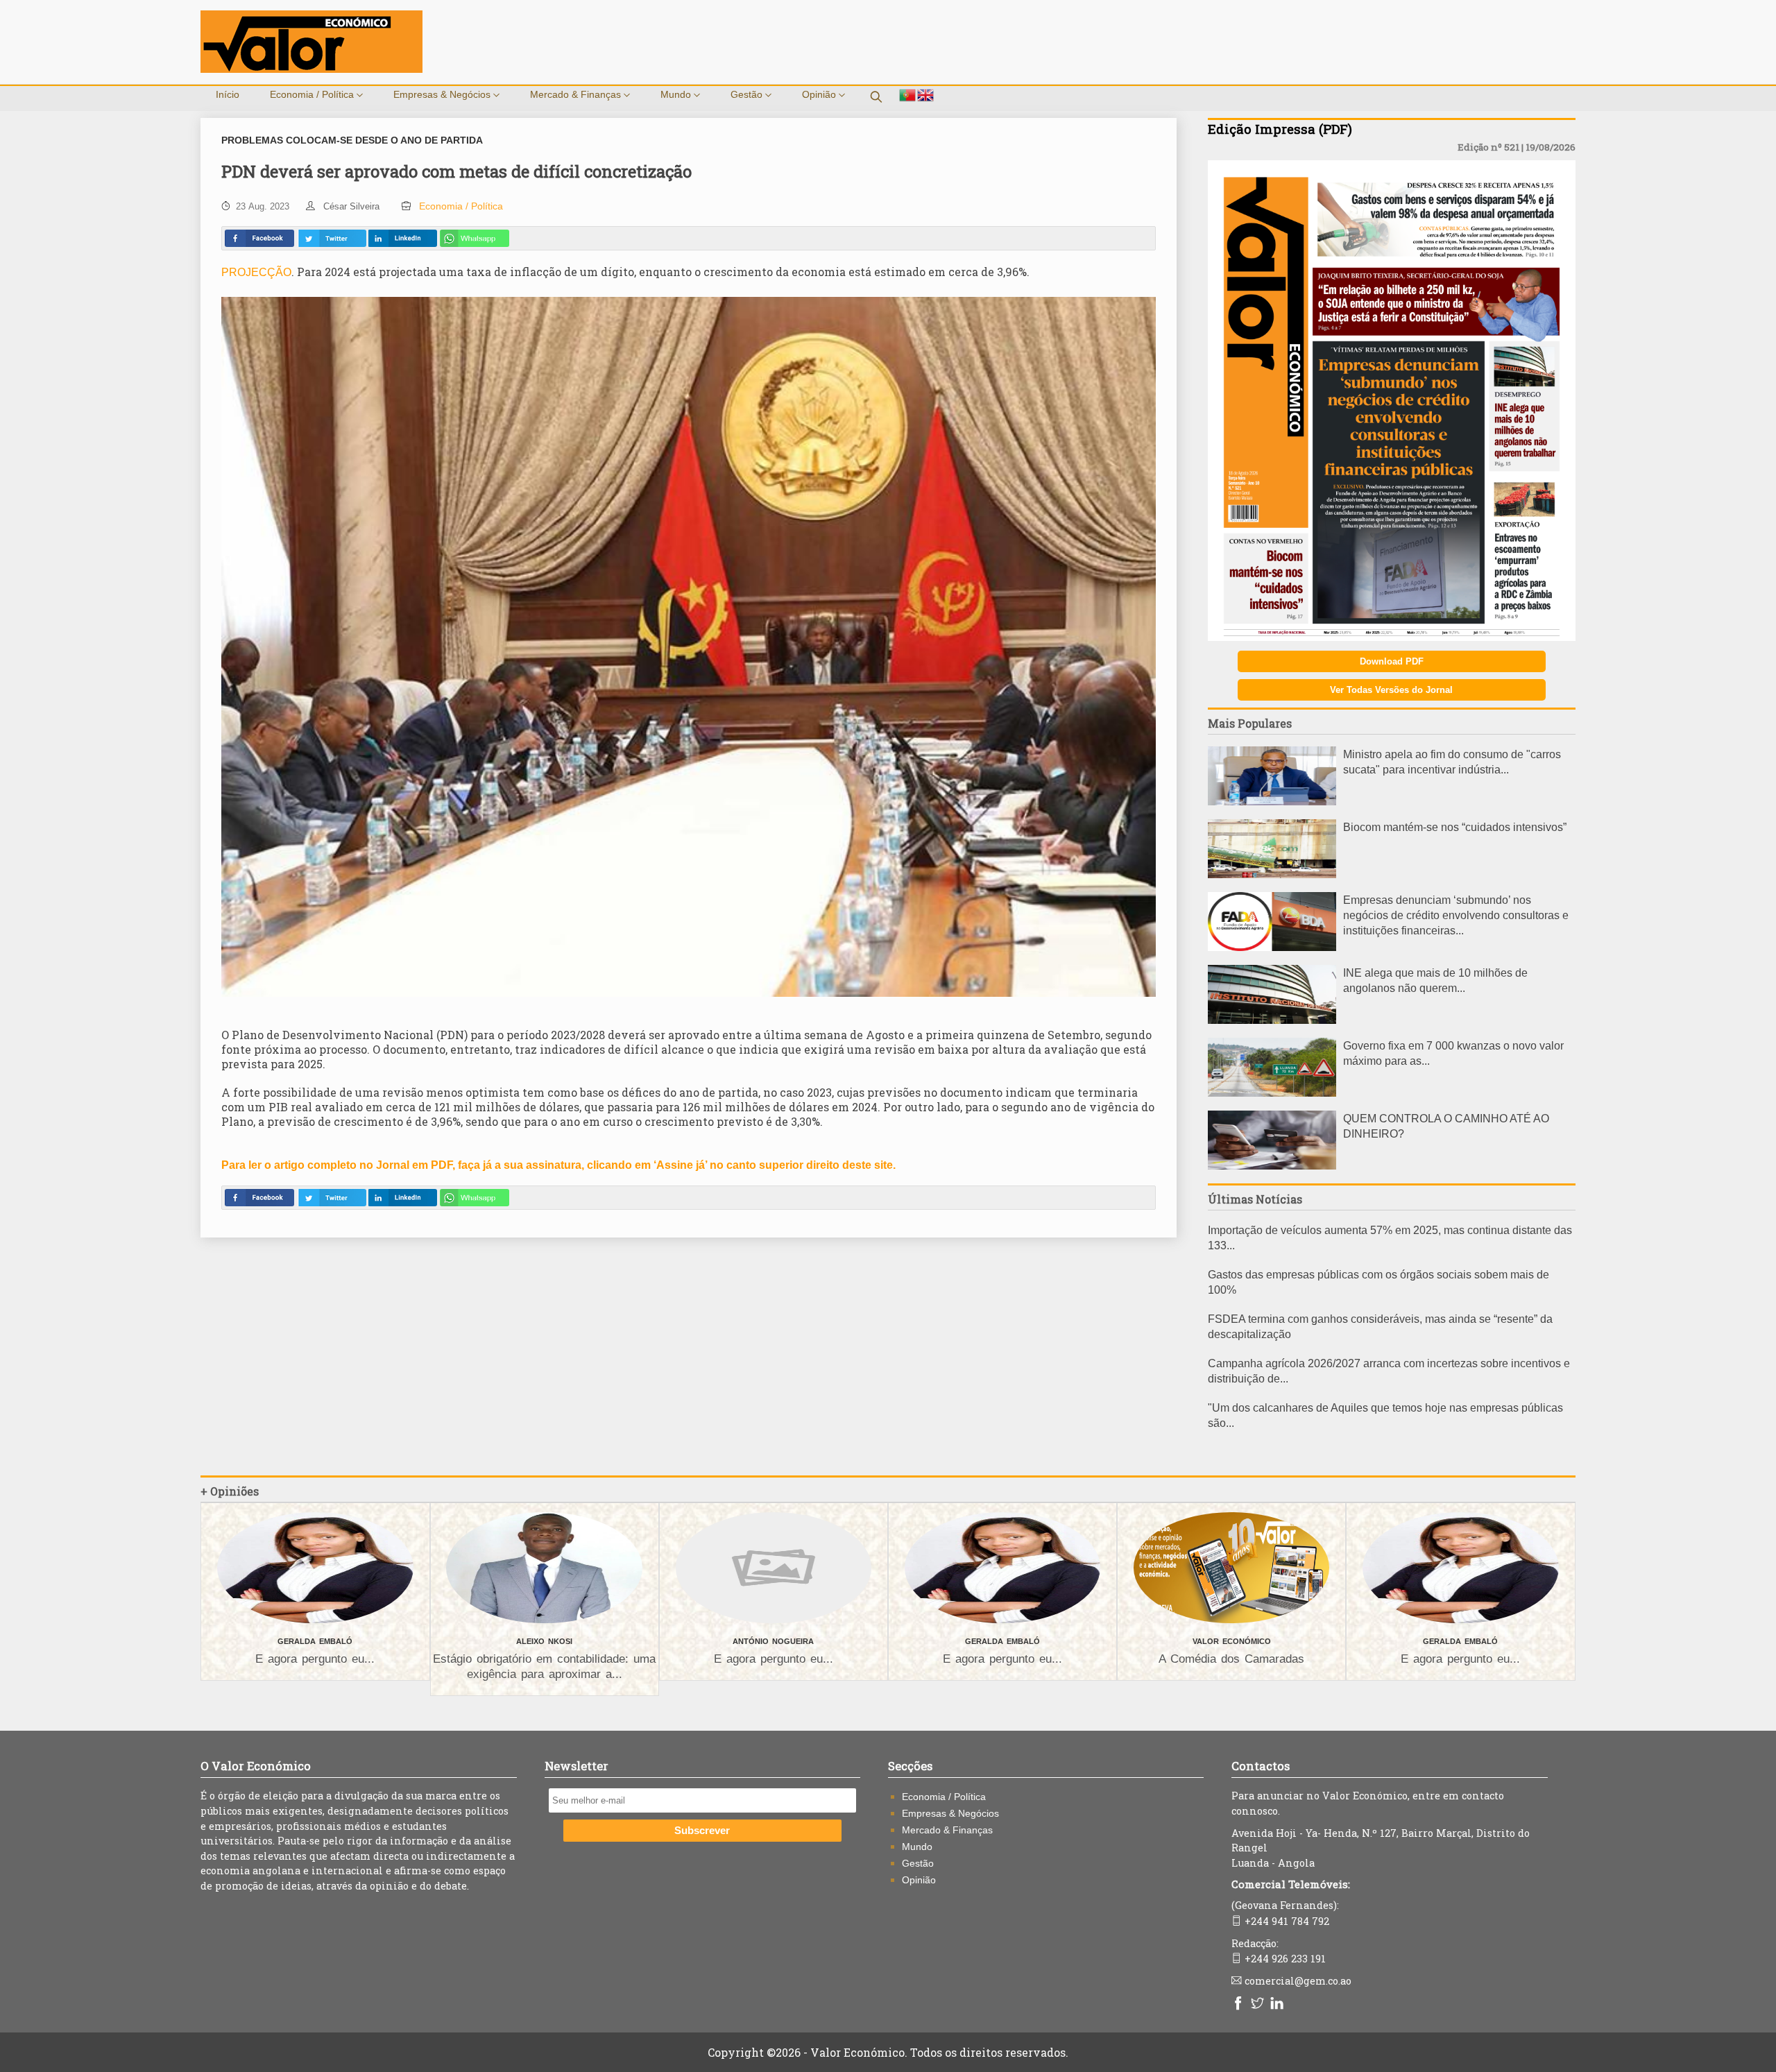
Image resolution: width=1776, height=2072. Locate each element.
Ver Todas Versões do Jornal (1391, 690)
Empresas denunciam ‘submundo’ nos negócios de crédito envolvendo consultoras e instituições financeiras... (1456, 915)
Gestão (748, 94)
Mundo (677, 94)
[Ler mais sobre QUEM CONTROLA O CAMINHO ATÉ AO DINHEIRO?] (1272, 1166)
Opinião (820, 94)
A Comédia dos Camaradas (1231, 1659)
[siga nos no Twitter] (1259, 2004)
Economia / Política (313, 94)
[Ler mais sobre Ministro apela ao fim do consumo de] (1272, 802)
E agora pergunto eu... (315, 1659)
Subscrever (702, 1831)
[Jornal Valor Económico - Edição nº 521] (1392, 637)
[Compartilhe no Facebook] (259, 238)
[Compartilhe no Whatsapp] (475, 238)
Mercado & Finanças (577, 94)
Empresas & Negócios (443, 94)
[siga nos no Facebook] (1240, 2004)
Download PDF (1392, 661)
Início (228, 94)
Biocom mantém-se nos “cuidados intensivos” (1455, 827)
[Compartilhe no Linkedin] (402, 238)
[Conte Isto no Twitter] (332, 238)
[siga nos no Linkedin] (1279, 2004)
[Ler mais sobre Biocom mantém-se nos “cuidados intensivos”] (1272, 874)
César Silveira (351, 206)
